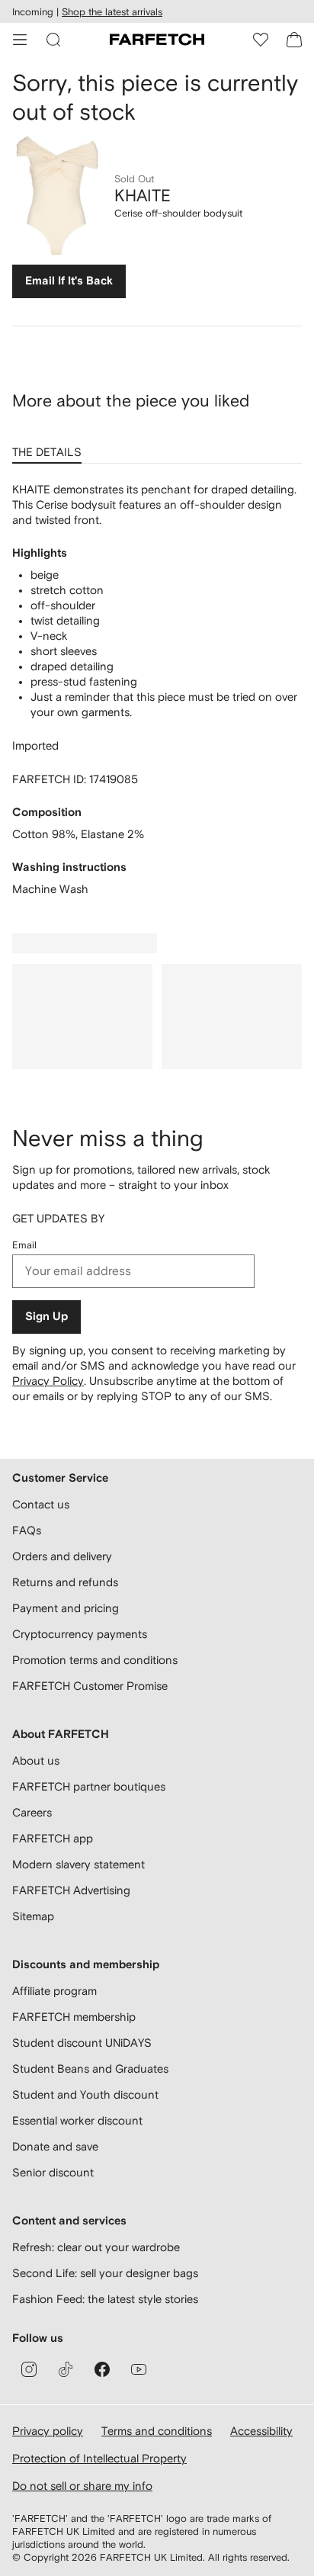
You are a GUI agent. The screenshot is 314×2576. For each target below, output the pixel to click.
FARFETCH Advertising (71, 1890)
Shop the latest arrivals (112, 12)
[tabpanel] (157, 689)
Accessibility (261, 2431)
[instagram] (29, 2369)
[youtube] (139, 2369)
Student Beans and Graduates (90, 2069)
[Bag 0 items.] (294, 40)
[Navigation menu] (20, 40)
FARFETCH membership (74, 2017)
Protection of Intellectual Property (99, 2458)
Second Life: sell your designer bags (105, 2273)
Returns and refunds (65, 1582)
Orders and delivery (62, 1556)
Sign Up (46, 1317)
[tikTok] (66, 2369)
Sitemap (33, 1916)
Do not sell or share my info (82, 2486)
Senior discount (53, 2172)
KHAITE (143, 195)
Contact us (41, 1504)
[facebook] (102, 2369)
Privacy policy (48, 2431)
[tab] (50, 447)
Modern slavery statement (78, 1864)
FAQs (27, 1530)
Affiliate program (54, 1991)
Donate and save (55, 2146)
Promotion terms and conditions (95, 1660)
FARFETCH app (53, 1838)
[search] (53, 40)
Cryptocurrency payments (80, 1634)
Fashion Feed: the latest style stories (105, 2299)
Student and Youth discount (85, 2094)
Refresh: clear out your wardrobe (96, 2247)
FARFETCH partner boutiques (89, 1786)
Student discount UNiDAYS (82, 2043)
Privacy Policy (48, 1381)
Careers (32, 1812)
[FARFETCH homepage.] (157, 40)
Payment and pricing (66, 1608)
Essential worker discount (77, 2120)
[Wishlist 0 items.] (261, 40)
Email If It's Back (69, 281)
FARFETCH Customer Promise (90, 1686)
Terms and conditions (157, 2431)
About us (36, 1760)
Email (24, 1245)
